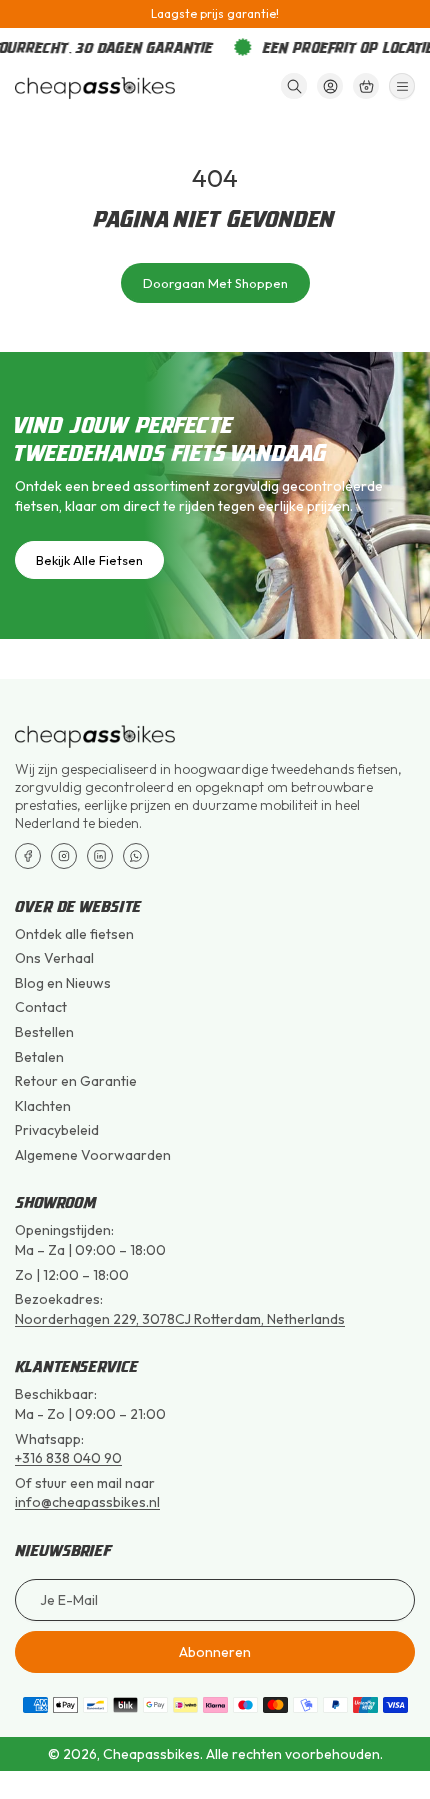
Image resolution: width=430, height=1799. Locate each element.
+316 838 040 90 (68, 1458)
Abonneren (215, 1652)
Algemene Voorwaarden (93, 1155)
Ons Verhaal (54, 958)
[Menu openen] (402, 86)
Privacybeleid (57, 1130)
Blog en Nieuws (63, 983)
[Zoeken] (294, 86)
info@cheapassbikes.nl (87, 1502)
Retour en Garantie (76, 1081)
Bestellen (44, 1032)
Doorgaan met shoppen (215, 283)
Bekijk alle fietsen (89, 560)
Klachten (43, 1106)
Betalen (39, 1057)
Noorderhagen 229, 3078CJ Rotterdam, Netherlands (180, 1319)
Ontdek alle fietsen (74, 934)
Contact (41, 1007)
